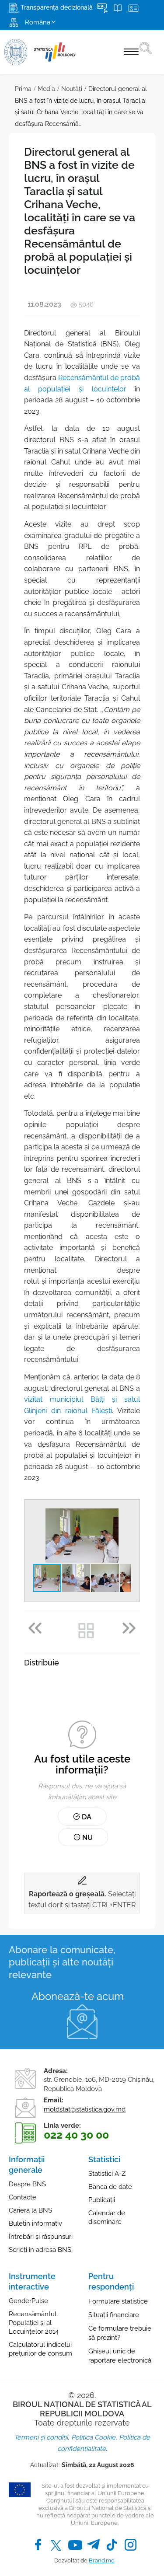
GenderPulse (28, 2301)
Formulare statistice (118, 2301)
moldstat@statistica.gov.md (85, 2109)
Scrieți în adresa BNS (40, 2250)
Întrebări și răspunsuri (41, 2237)
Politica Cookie (93, 2437)
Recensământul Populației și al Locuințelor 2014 (34, 2323)
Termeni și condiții (41, 2437)
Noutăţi (72, 89)
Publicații (102, 2200)
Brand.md (102, 2560)
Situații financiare (114, 2315)
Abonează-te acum (78, 1996)
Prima (23, 89)
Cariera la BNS (30, 2210)
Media (46, 89)
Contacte (23, 2197)
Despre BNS (27, 2184)
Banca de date (110, 2187)
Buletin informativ (35, 2223)
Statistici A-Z (107, 2174)
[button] (123, 1516)
